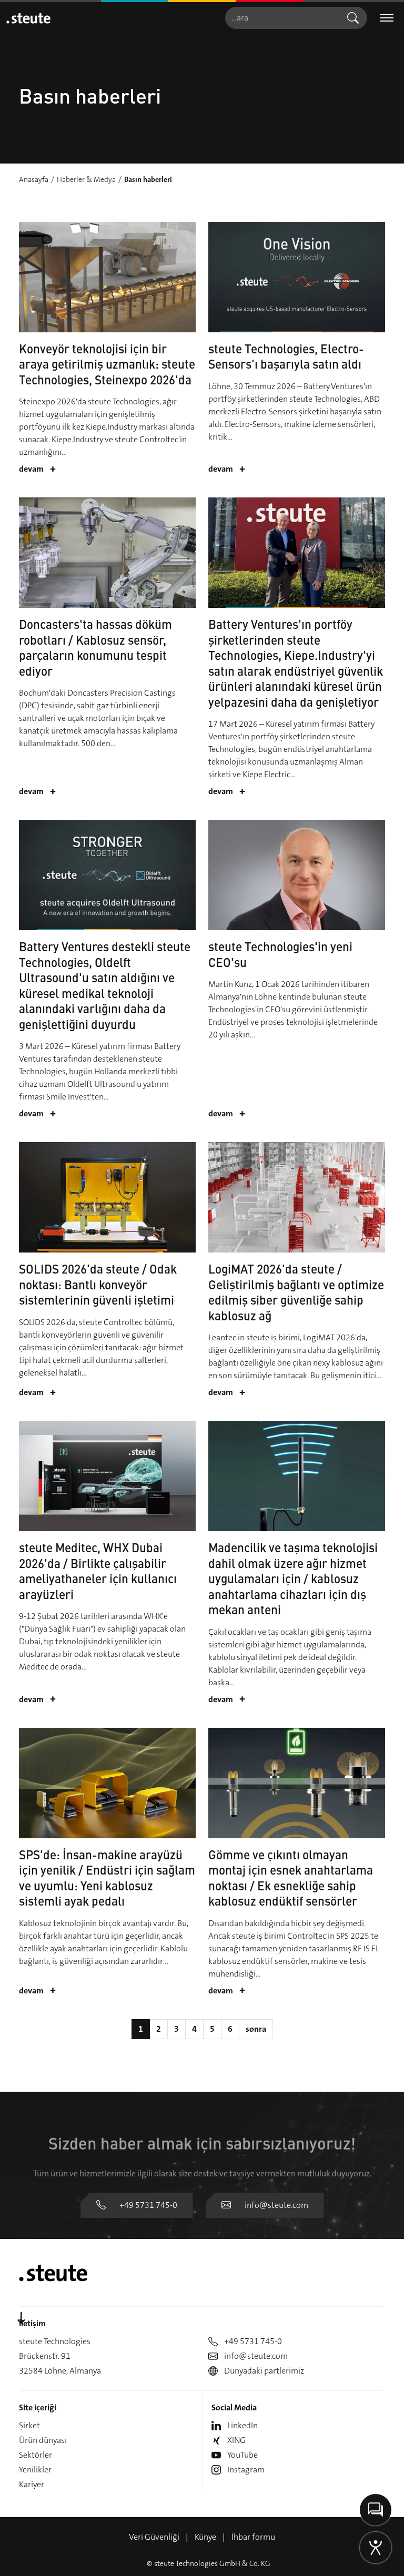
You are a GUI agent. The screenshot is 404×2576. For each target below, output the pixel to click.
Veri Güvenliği (154, 2537)
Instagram (246, 2470)
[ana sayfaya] (28, 18)
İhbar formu (253, 2537)
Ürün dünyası (43, 2440)
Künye (205, 2537)
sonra (256, 2029)
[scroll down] (21, 2319)
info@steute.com (276, 2205)
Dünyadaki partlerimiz (264, 2371)
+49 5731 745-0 (148, 2205)
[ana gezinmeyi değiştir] (387, 18)
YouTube (243, 2455)
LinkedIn (243, 2425)
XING (236, 2440)
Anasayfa (34, 179)
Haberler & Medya (86, 179)
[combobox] (282, 18)
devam (37, 469)
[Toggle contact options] (376, 2510)
